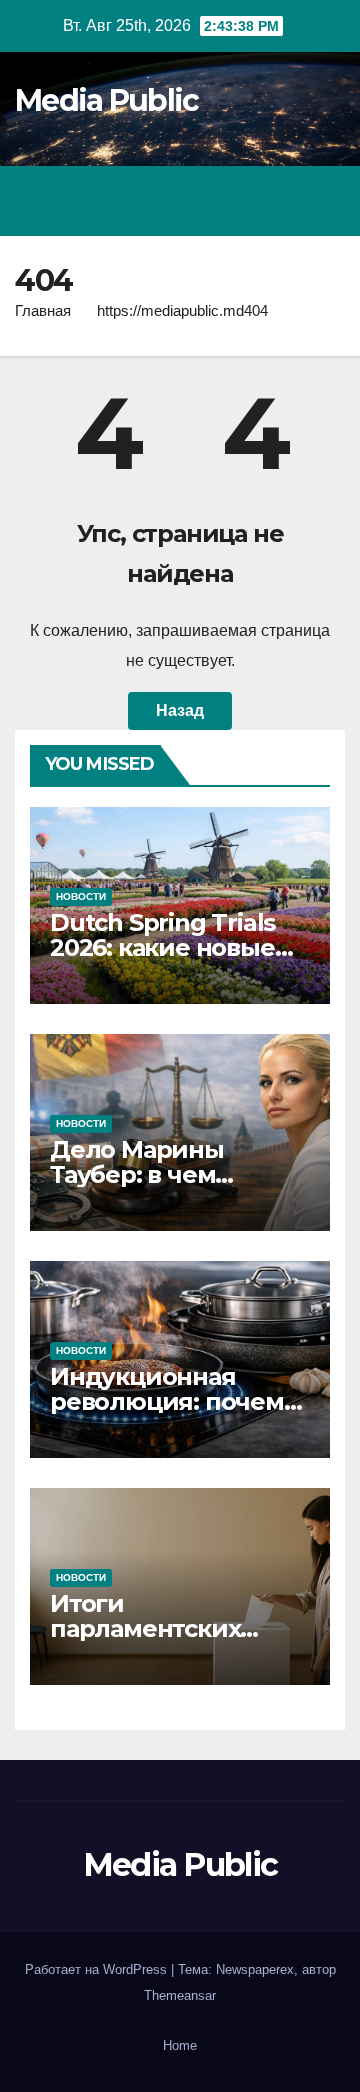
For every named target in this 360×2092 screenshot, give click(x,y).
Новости (81, 896)
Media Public (107, 100)
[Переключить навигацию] (324, 201)
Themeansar (180, 1995)
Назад (180, 710)
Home (180, 2045)
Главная (43, 310)
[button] (243, 200)
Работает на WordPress (98, 1969)
